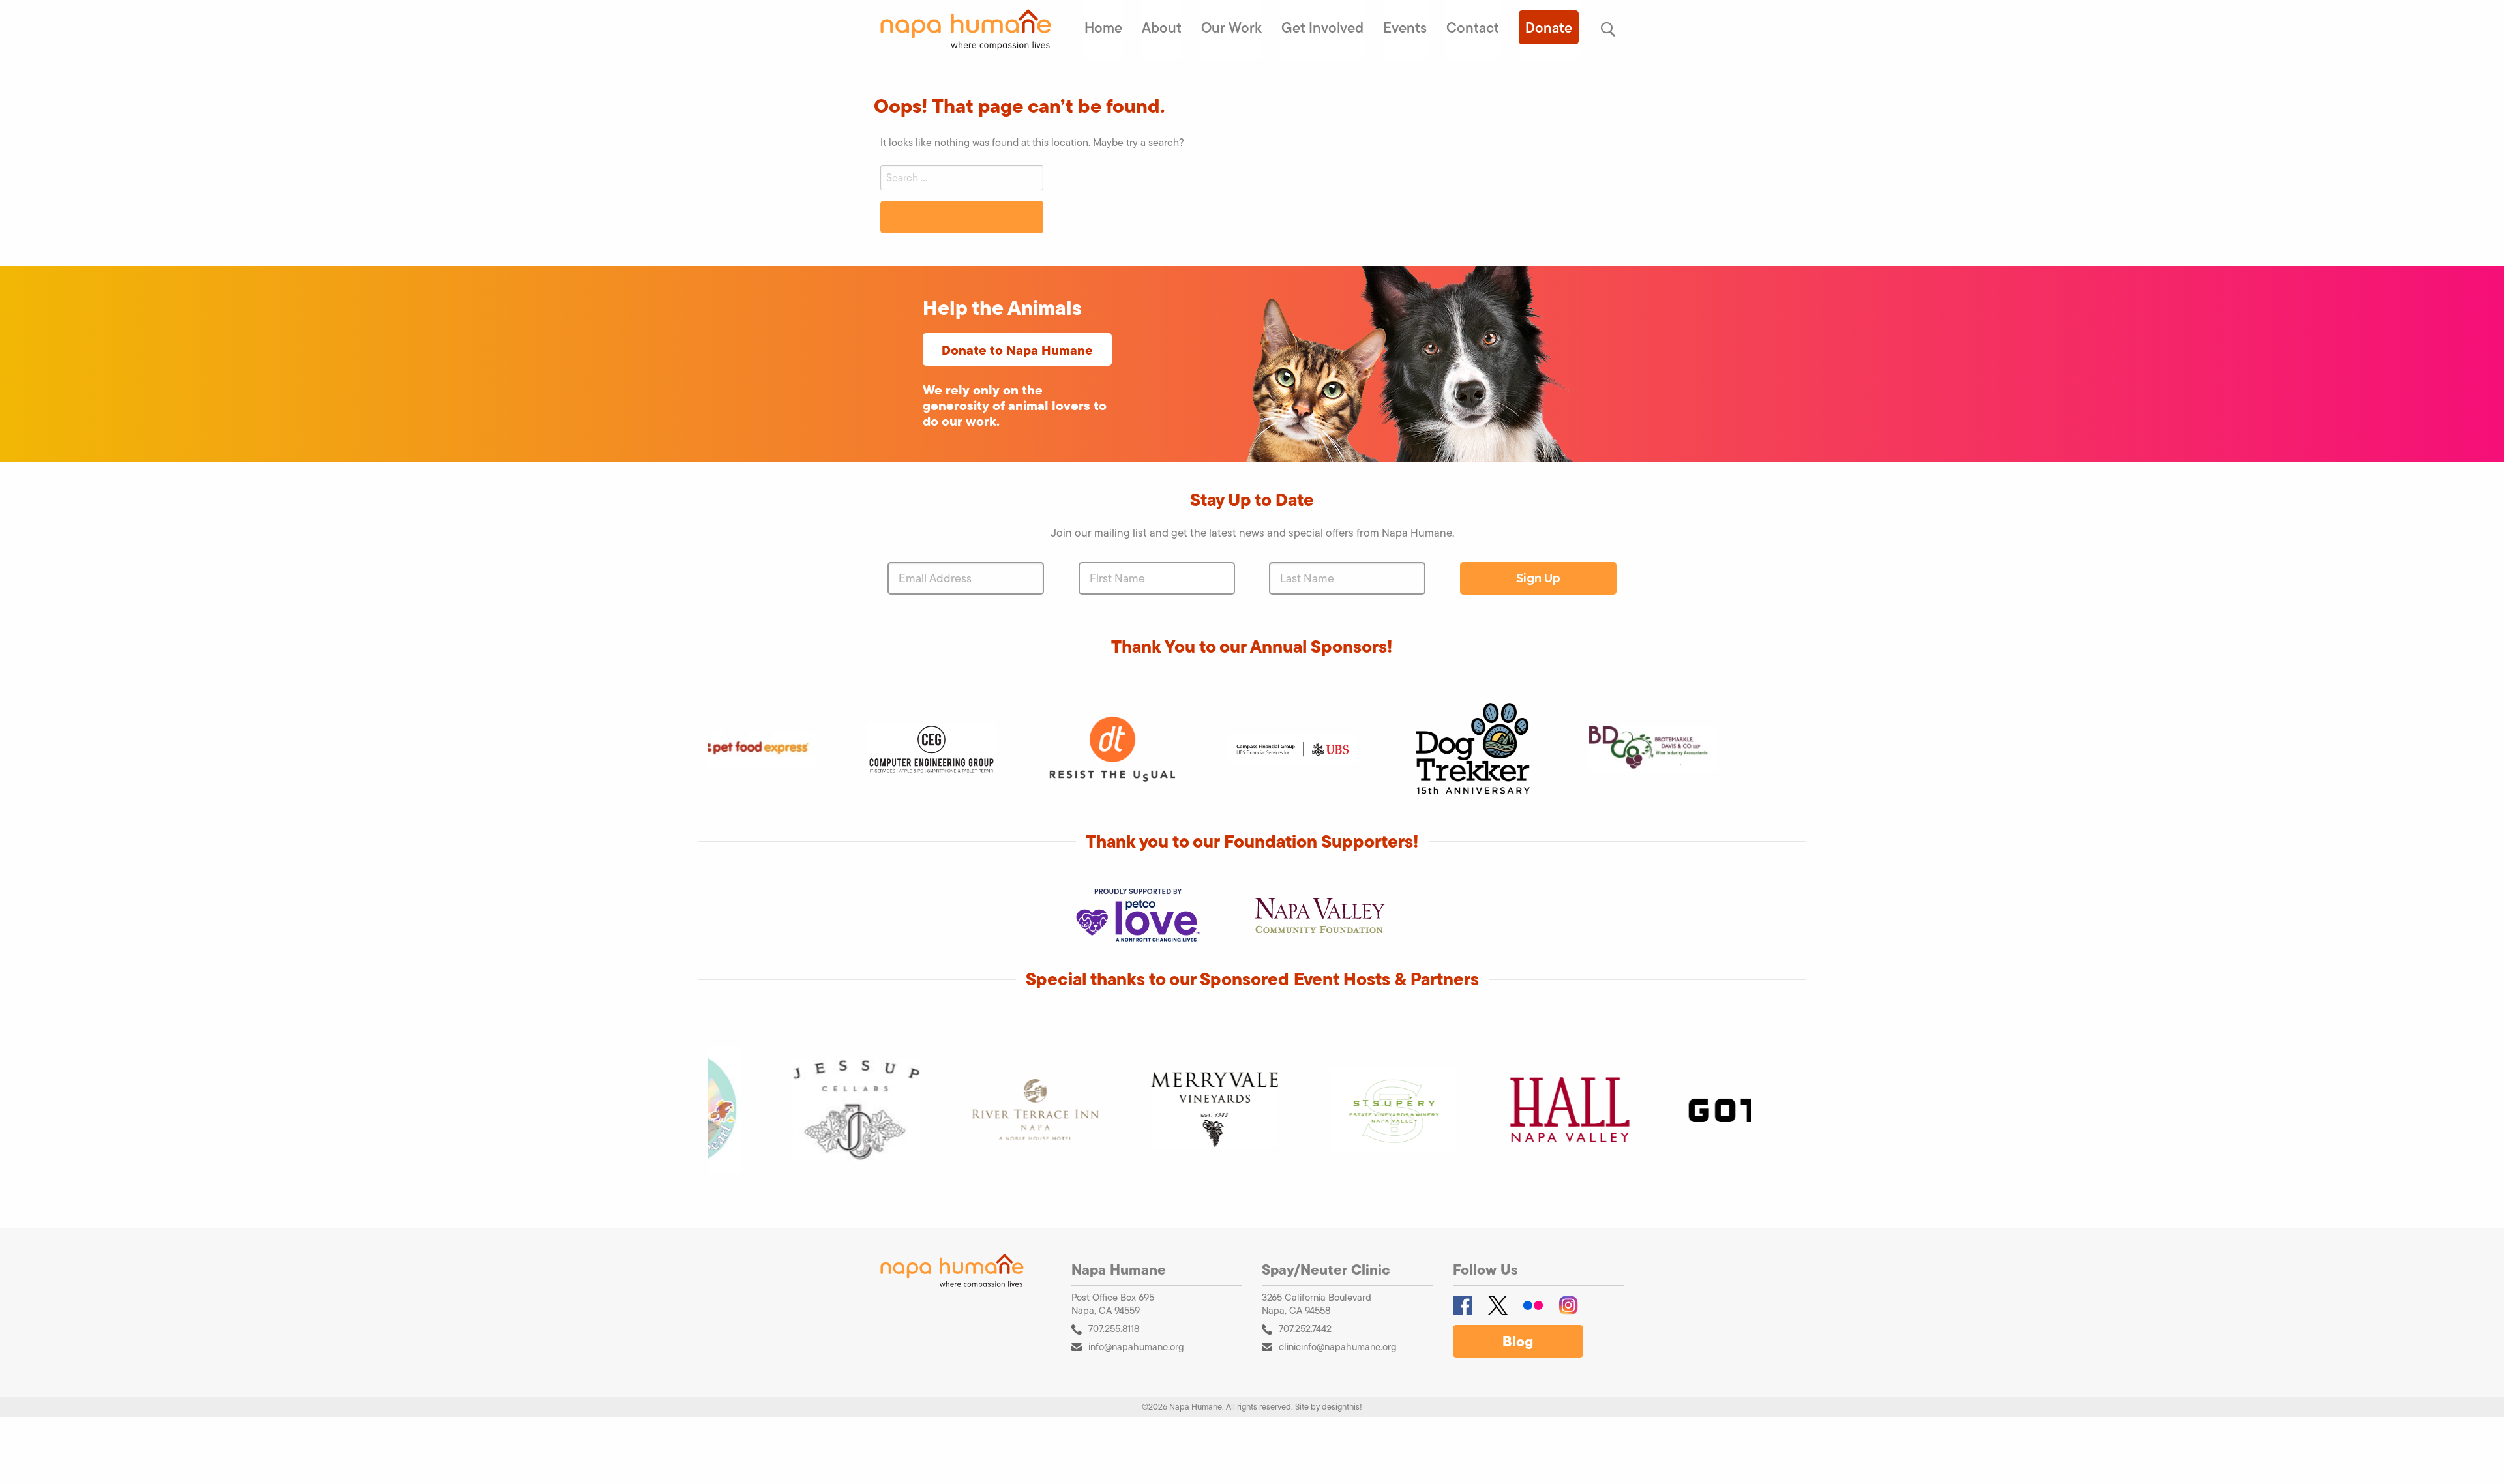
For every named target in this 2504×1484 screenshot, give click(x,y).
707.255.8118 (1114, 1328)
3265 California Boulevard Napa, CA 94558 (1317, 1304)
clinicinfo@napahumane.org (1338, 1347)
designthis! (1342, 1407)
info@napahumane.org (1136, 1347)
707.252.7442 (1305, 1328)
